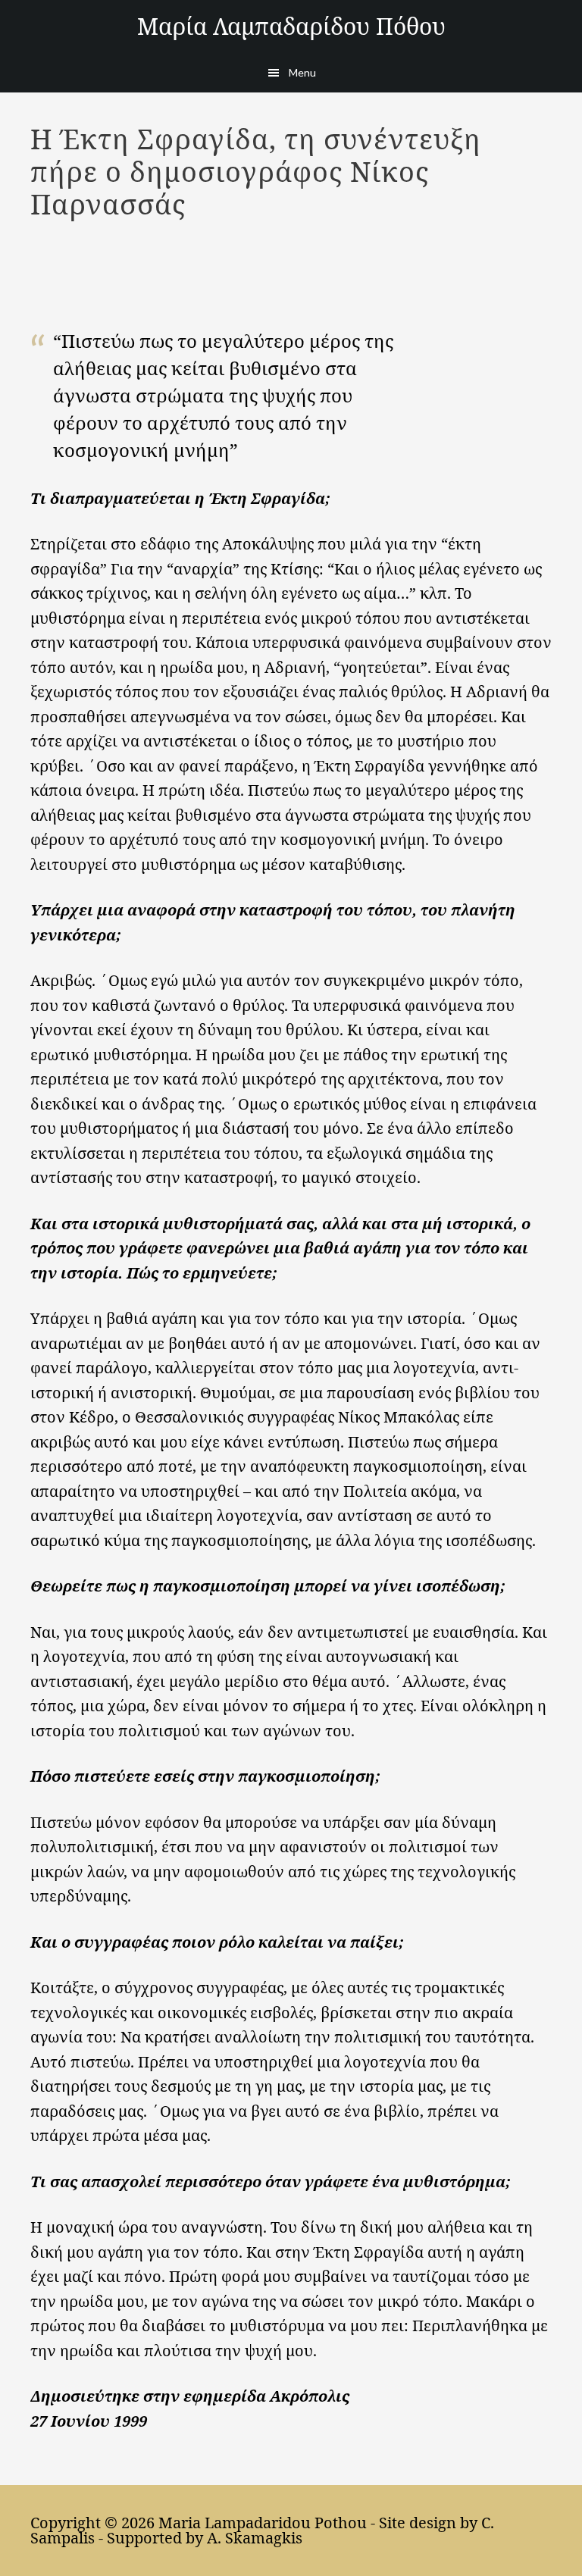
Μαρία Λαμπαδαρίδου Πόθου (291, 26)
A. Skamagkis (255, 2538)
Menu (302, 72)
